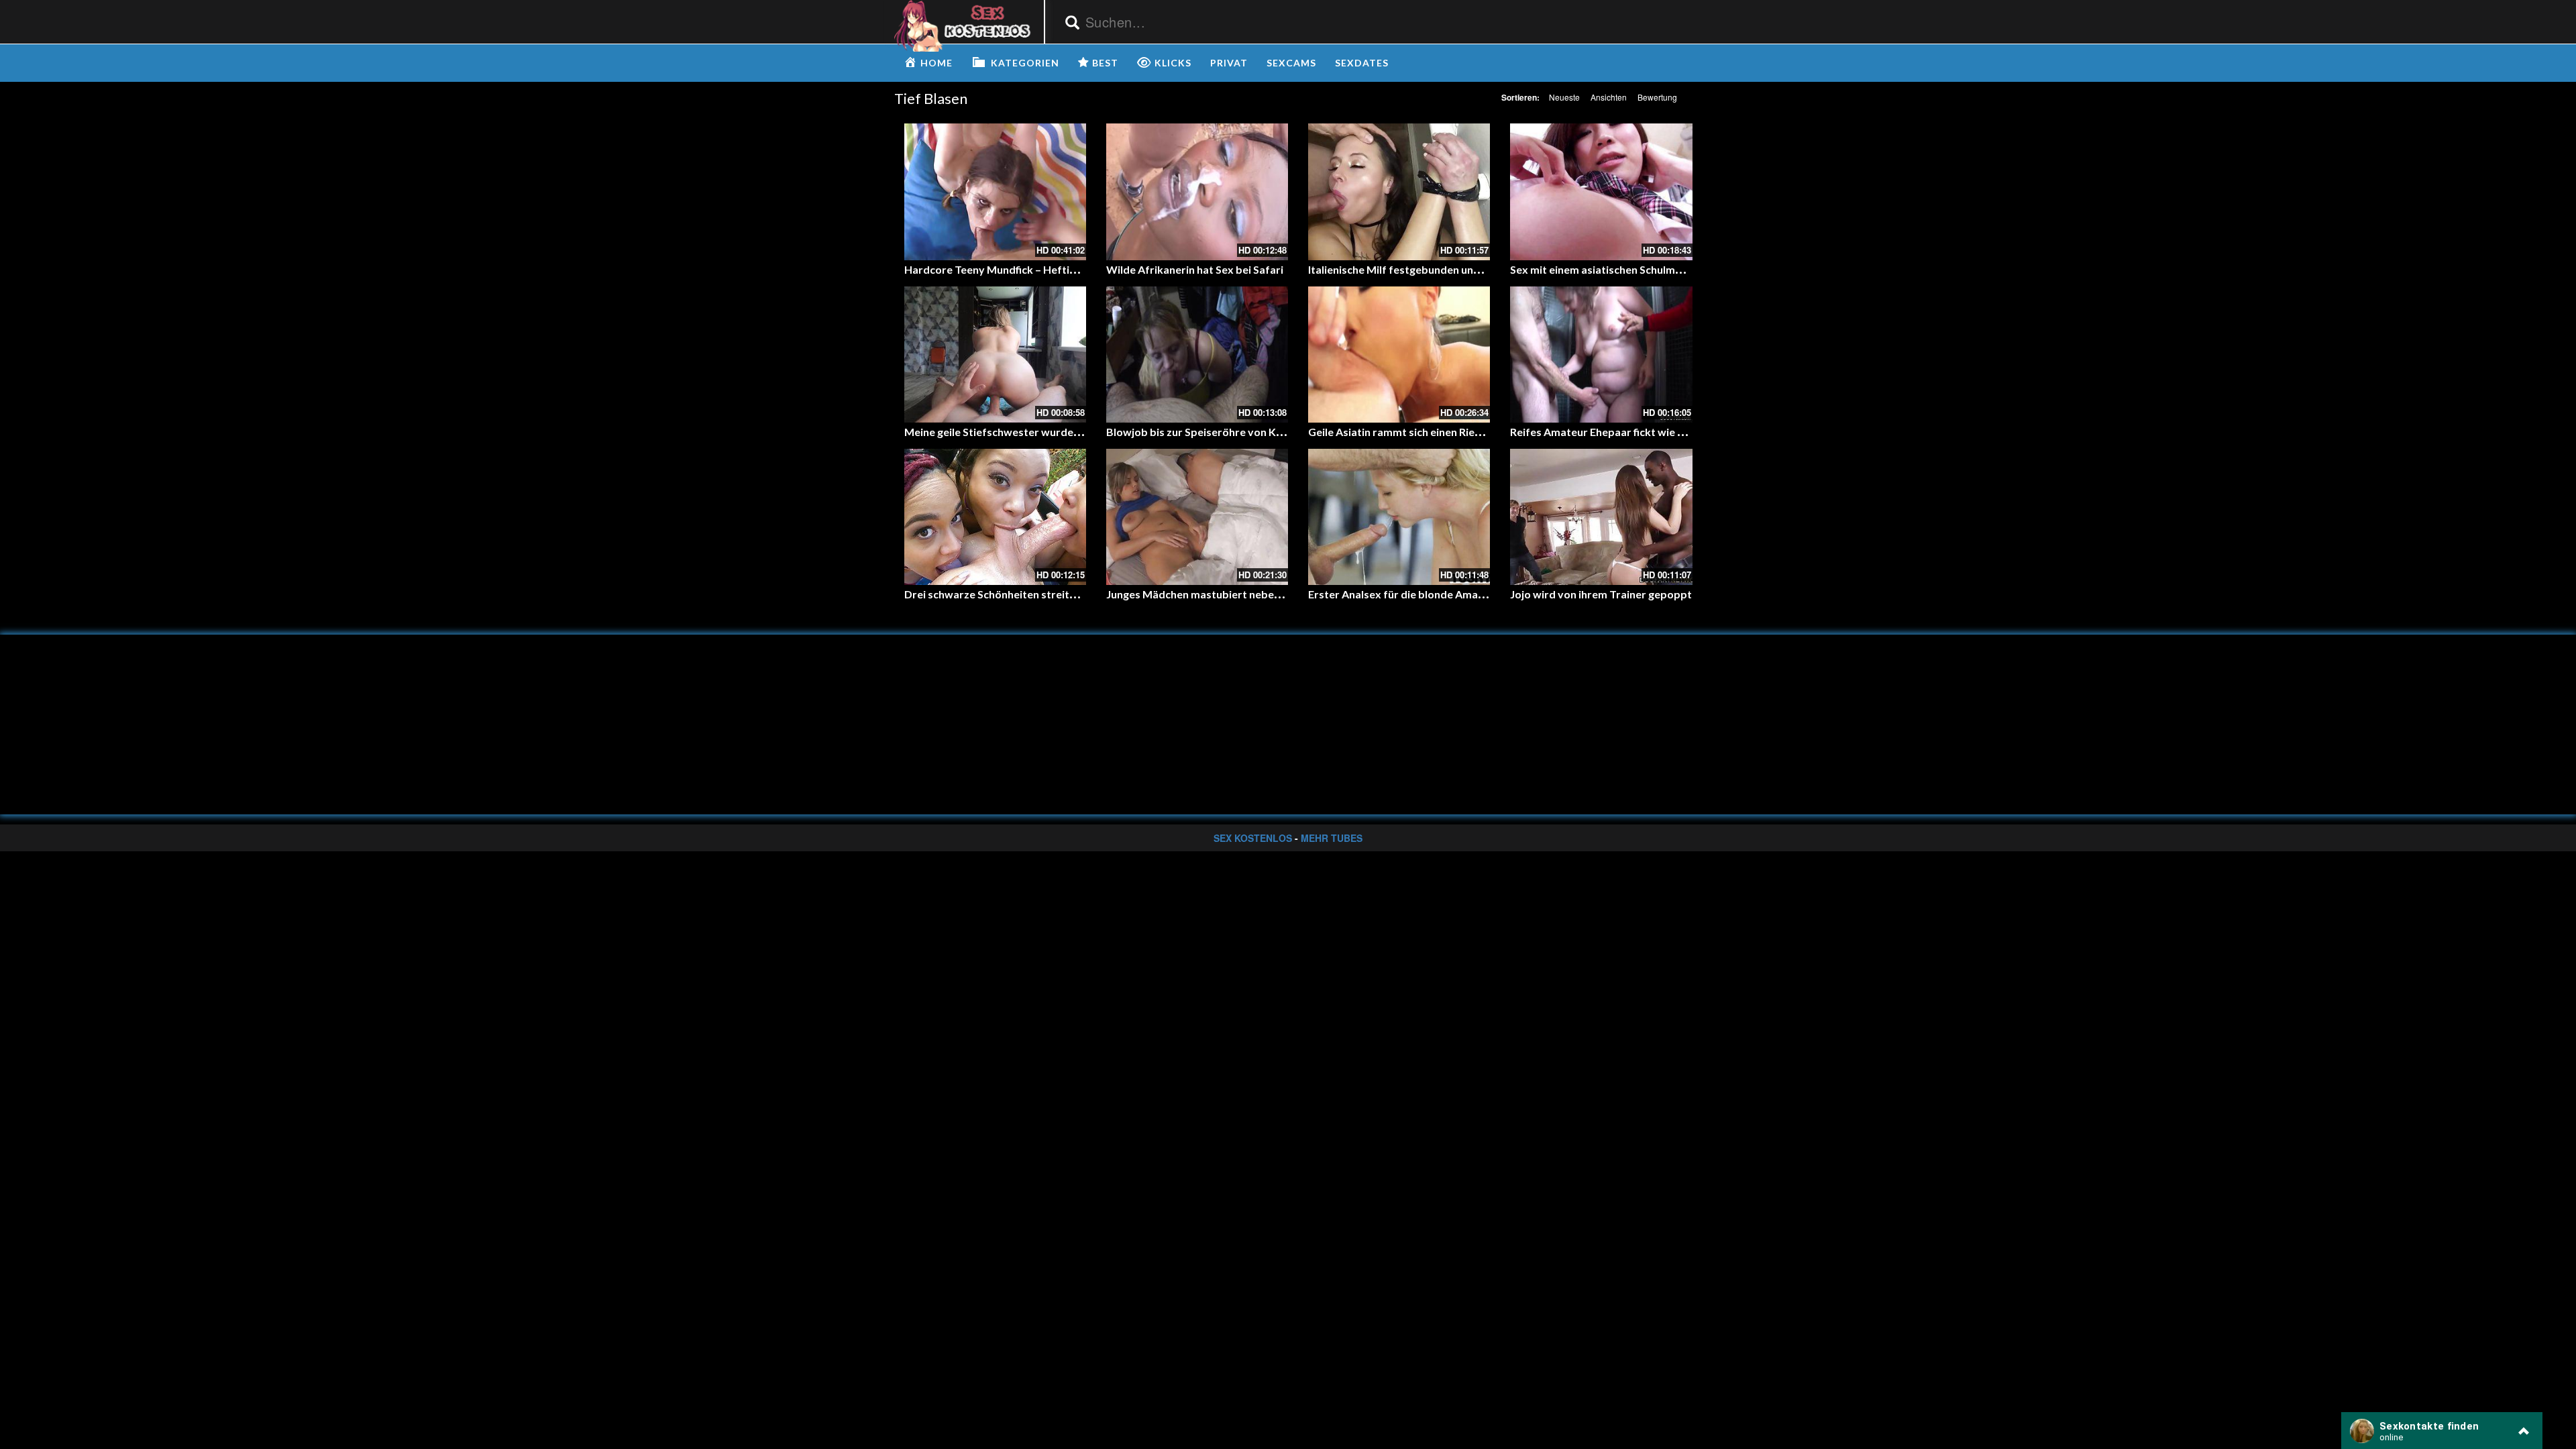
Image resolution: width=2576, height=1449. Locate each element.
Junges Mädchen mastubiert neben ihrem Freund (1227, 594)
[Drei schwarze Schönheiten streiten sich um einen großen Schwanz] (995, 517)
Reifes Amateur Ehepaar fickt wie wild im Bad (1622, 432)
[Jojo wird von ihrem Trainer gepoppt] (1601, 517)
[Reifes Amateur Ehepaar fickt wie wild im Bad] (1601, 355)
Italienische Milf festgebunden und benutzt (1415, 269)
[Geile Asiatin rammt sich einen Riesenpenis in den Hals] (1399, 355)
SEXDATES (1362, 63)
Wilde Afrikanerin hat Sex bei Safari (1195, 269)
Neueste (1564, 97)
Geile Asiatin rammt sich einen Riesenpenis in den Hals (1441, 432)
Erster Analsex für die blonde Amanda (1402, 594)
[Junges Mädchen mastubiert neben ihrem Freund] (1197, 517)
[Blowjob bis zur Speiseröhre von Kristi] (1197, 355)
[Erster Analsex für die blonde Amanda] (1399, 517)
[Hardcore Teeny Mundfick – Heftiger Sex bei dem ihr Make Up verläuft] (995, 192)
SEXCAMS (1291, 63)
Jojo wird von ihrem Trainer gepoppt (1601, 594)
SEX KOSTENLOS (1253, 838)
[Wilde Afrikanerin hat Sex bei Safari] (1197, 192)
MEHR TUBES (1332, 838)
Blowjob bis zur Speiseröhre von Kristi (1201, 432)
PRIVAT (1229, 63)
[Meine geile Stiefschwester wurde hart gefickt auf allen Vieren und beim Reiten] (995, 355)
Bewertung (1657, 97)
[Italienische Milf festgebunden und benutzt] (1399, 192)
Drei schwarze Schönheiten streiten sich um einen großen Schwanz (1069, 594)
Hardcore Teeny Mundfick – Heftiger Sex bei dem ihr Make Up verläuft (1079, 269)
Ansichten (1609, 97)
